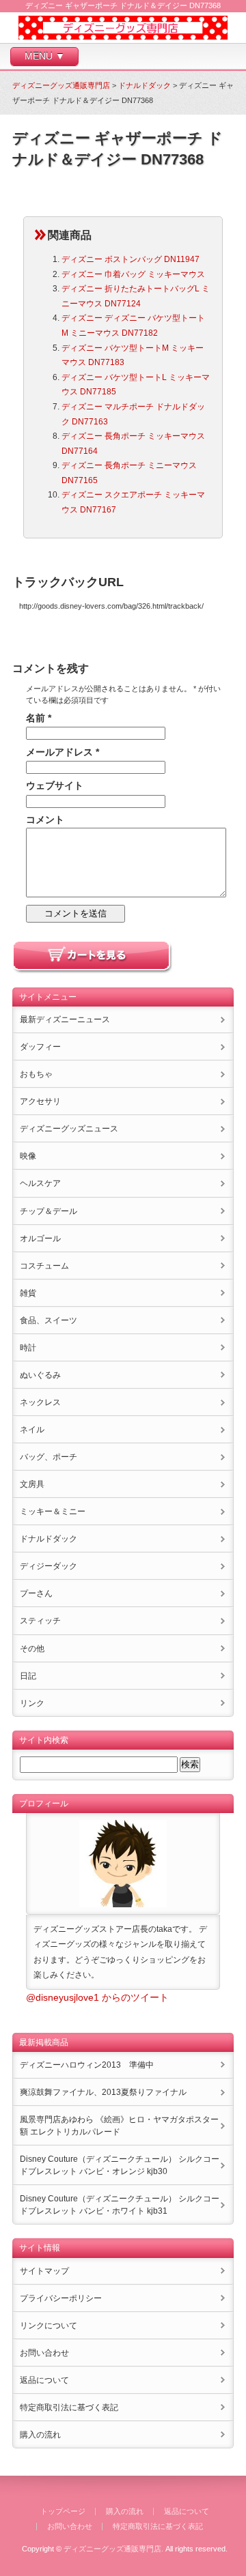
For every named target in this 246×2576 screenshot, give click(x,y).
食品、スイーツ (49, 1320)
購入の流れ (40, 2435)
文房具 (32, 1484)
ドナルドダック (145, 85)
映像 (28, 1156)
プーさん (36, 1593)
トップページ (63, 2511)
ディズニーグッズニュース (69, 1129)
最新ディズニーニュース (65, 1019)
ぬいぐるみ (40, 1375)
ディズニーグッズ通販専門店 (61, 85)
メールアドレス (63, 752)
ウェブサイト (55, 785)
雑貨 (28, 1293)
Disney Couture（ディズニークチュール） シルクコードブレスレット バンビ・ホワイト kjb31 (120, 2205)
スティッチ (40, 1621)
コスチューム (44, 1266)
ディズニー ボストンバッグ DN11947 (131, 259)
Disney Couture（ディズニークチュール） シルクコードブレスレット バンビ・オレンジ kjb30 (120, 2165)
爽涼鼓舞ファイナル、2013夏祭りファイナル (103, 2092)
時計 (28, 1348)
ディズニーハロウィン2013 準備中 (87, 2065)
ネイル (32, 1430)
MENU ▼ (45, 56)
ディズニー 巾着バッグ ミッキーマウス (133, 274)
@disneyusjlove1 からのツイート (97, 1997)
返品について (44, 2380)
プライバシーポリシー (61, 2298)
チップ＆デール (49, 1211)
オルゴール (40, 1239)
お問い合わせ (44, 2353)
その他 (32, 1649)
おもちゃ (36, 1074)
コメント (45, 820)
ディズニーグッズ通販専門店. (113, 2549)
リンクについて (49, 2326)
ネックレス (40, 1402)
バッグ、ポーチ (49, 1457)
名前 (39, 718)
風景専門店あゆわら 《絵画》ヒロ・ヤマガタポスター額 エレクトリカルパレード (119, 2126)
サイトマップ (44, 2271)
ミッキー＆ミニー (53, 1511)
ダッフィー (40, 1047)
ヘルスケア (40, 1183)
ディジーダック (49, 1566)
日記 (28, 1676)
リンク (32, 1703)
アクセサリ (40, 1101)
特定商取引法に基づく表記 (69, 2407)
